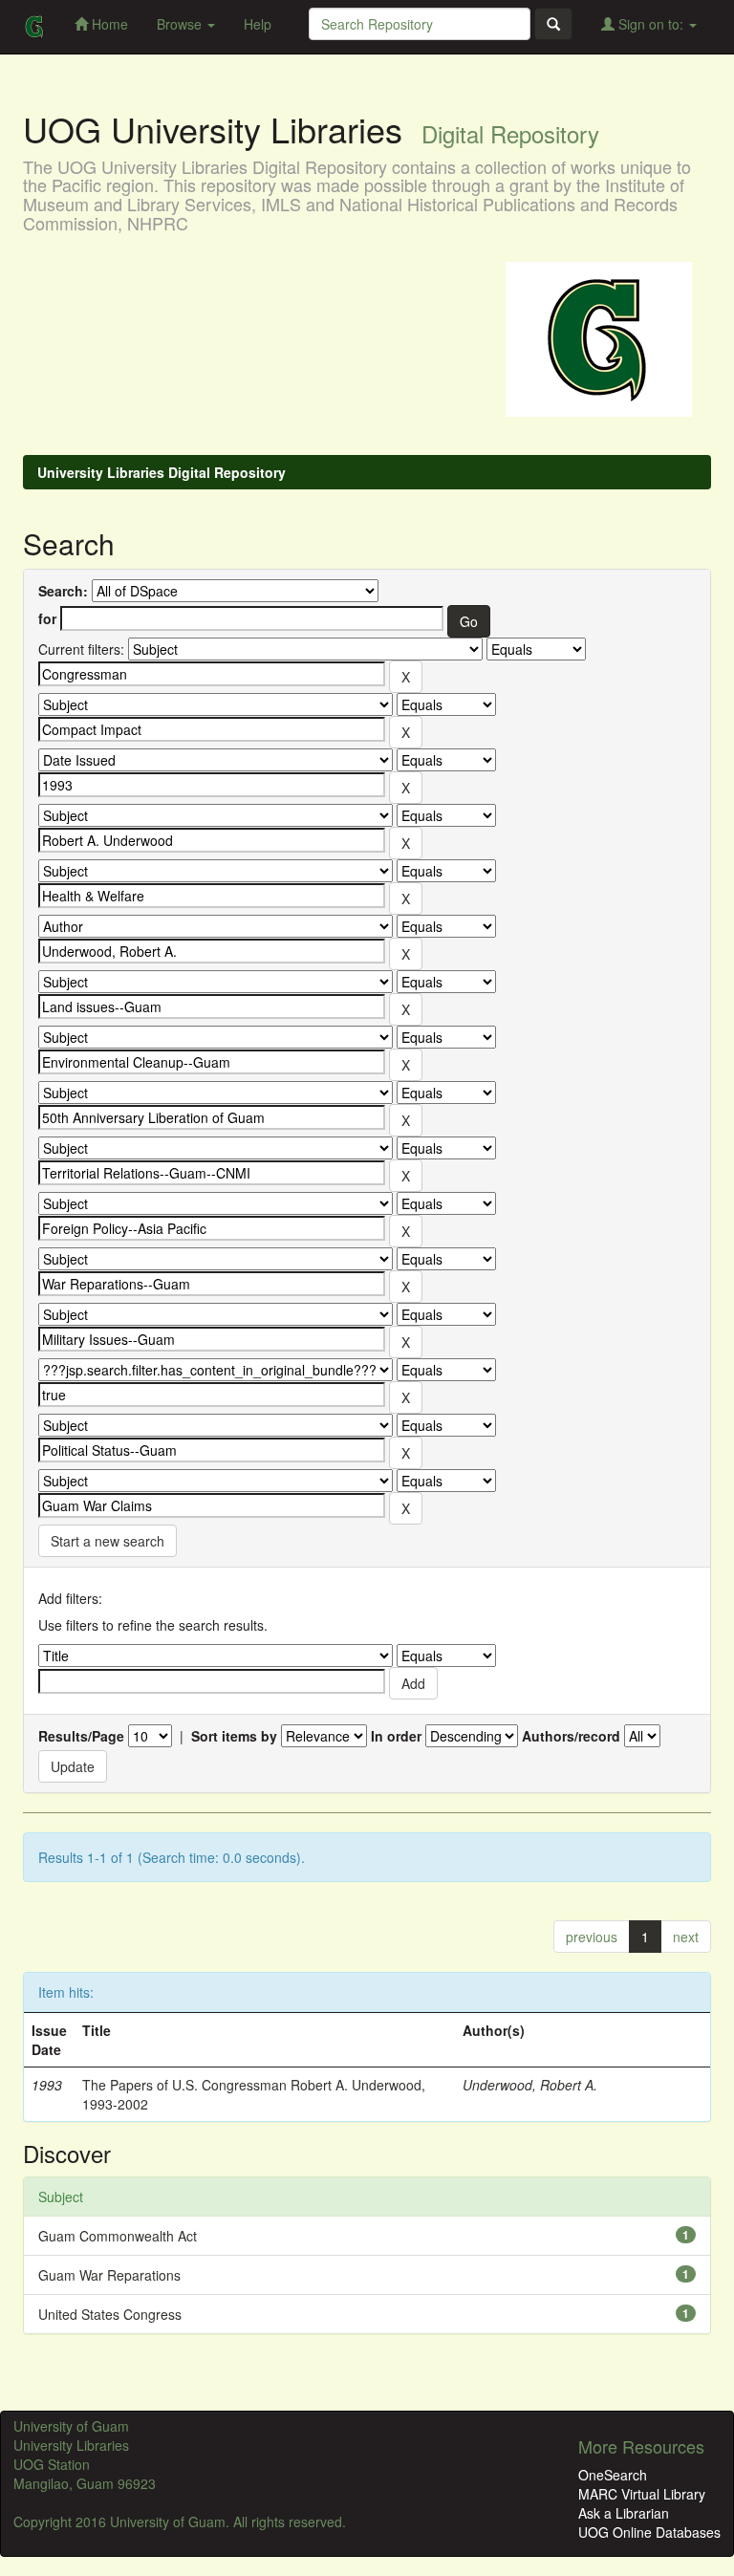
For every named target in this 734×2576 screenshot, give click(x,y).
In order (396, 1736)
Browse (181, 24)
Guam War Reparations (109, 2275)
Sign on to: (651, 24)
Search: (63, 591)
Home (108, 24)
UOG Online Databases (649, 2532)
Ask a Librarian (624, 2513)
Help (258, 24)
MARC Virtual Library (642, 2494)
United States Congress (110, 2314)
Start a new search (108, 1541)
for (47, 618)
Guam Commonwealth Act (118, 2236)
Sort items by (234, 1736)
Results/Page (81, 1736)
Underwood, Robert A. (530, 2085)
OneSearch (613, 2475)
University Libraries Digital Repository (162, 472)
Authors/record (571, 1736)
